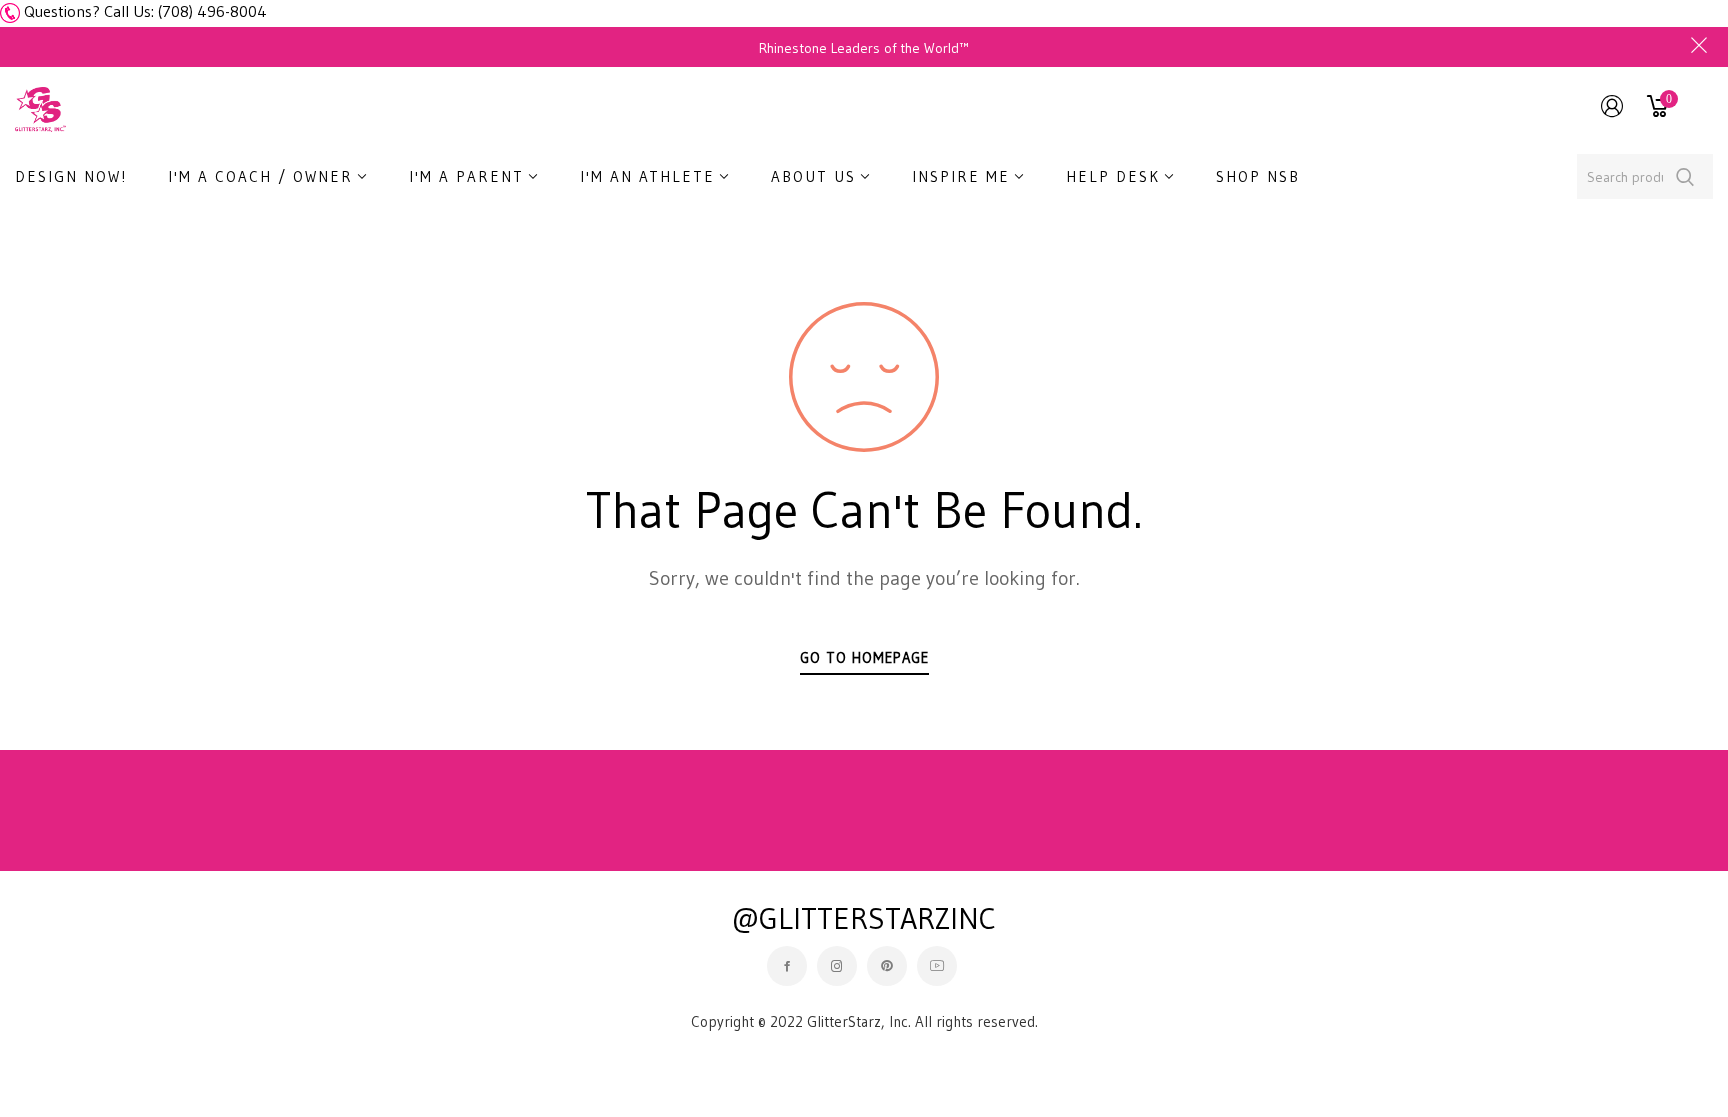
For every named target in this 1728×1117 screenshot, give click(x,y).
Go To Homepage (864, 658)
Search (1685, 176)
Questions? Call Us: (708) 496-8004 (145, 11)
